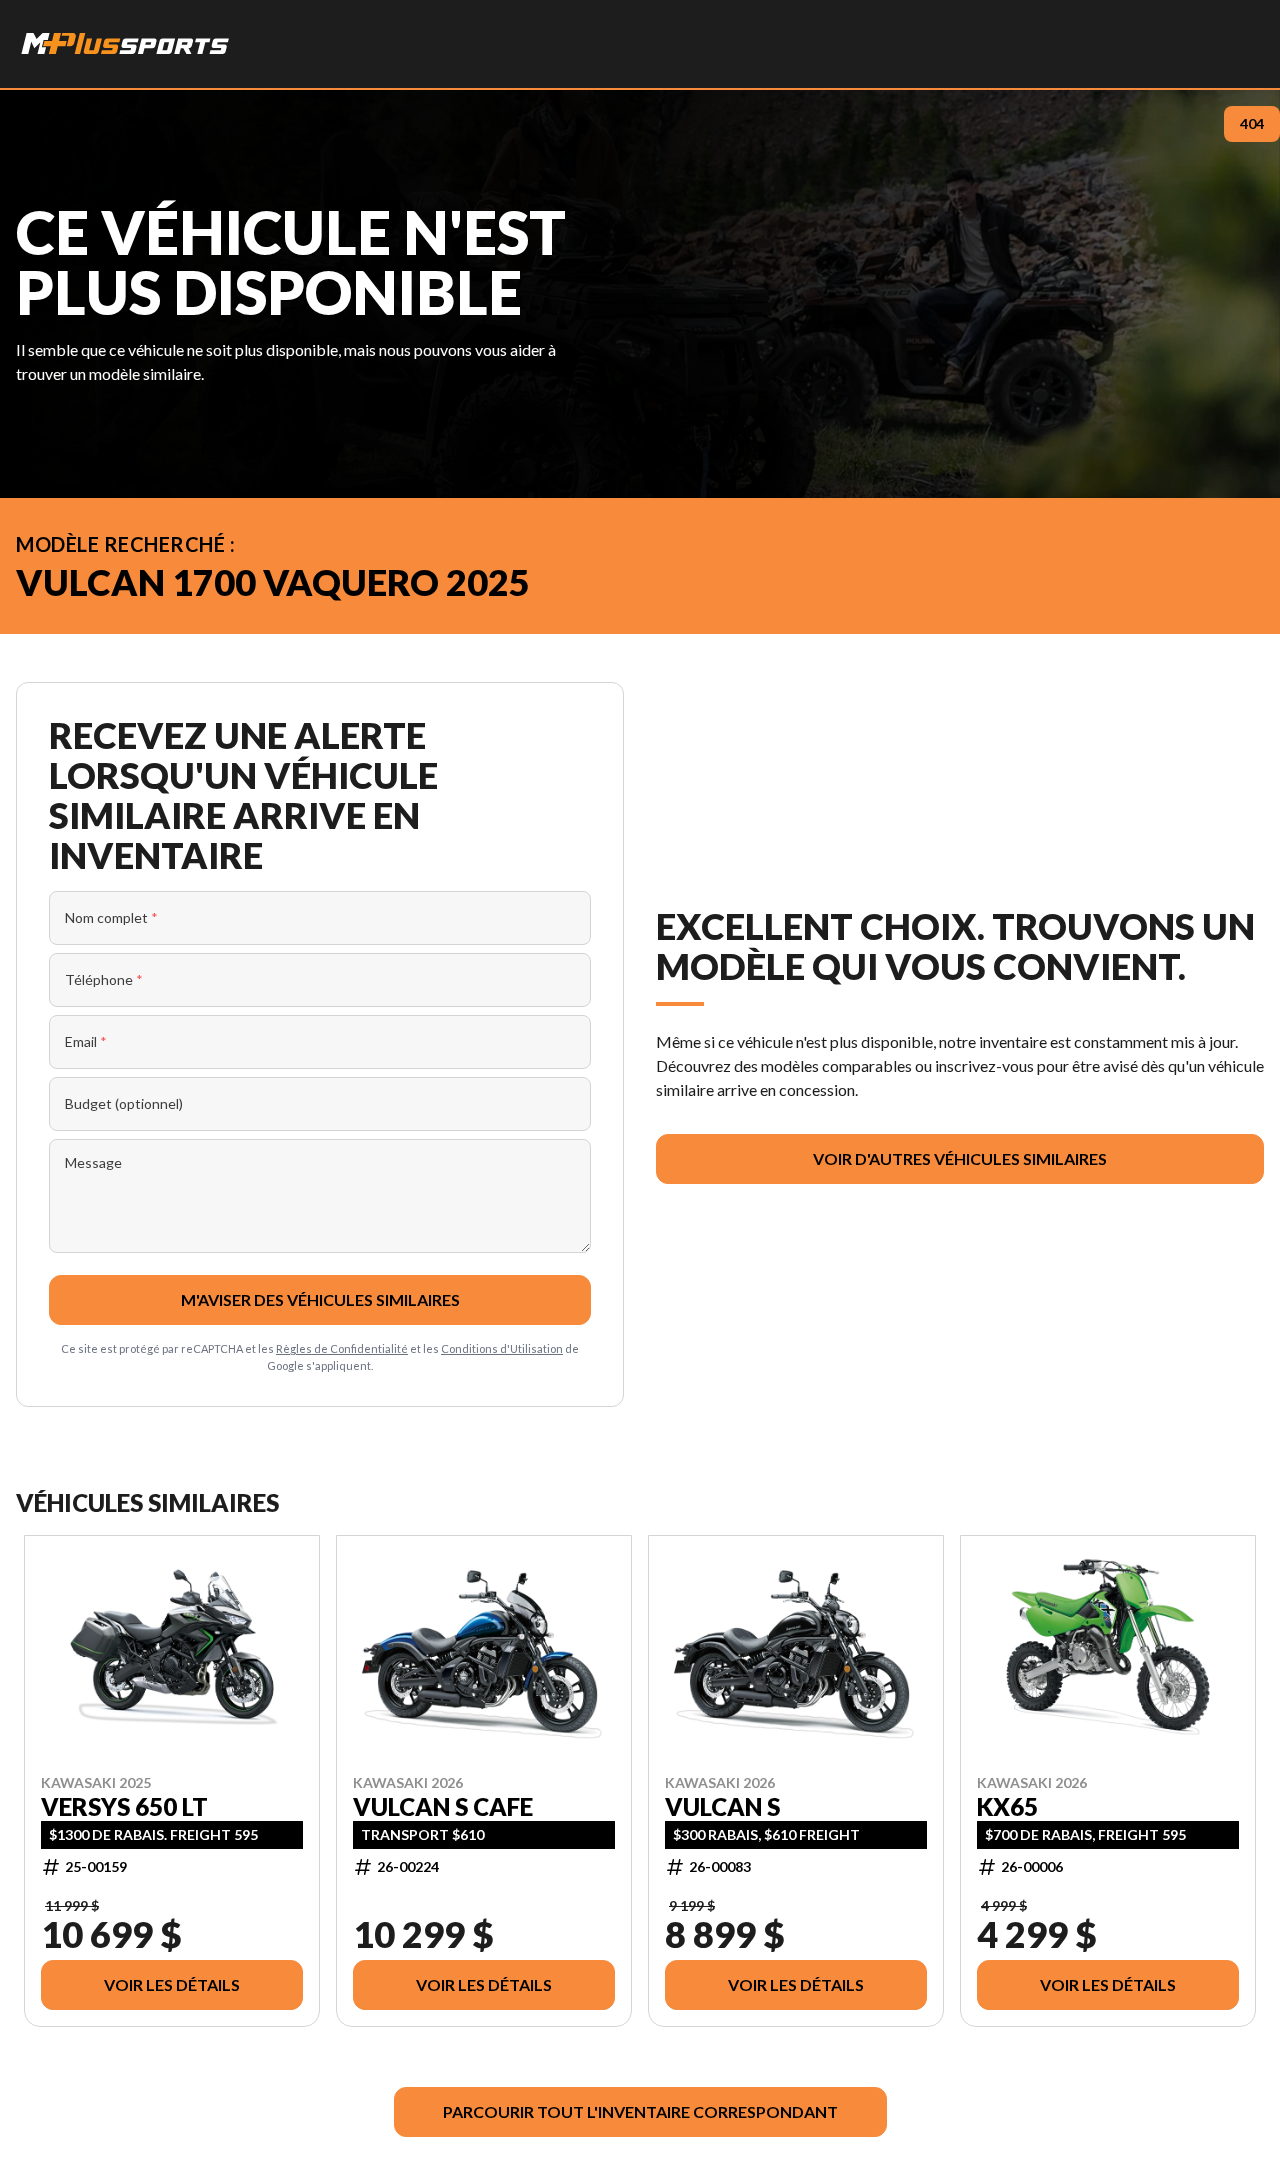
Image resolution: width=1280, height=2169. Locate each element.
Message (93, 1162)
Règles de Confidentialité (342, 1348)
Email (86, 1041)
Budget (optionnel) (124, 1103)
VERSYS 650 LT (124, 1807)
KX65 (1007, 1807)
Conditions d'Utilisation (502, 1348)
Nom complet (111, 917)
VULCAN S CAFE (443, 1807)
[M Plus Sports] (126, 44)
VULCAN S (722, 1807)
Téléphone (104, 979)
